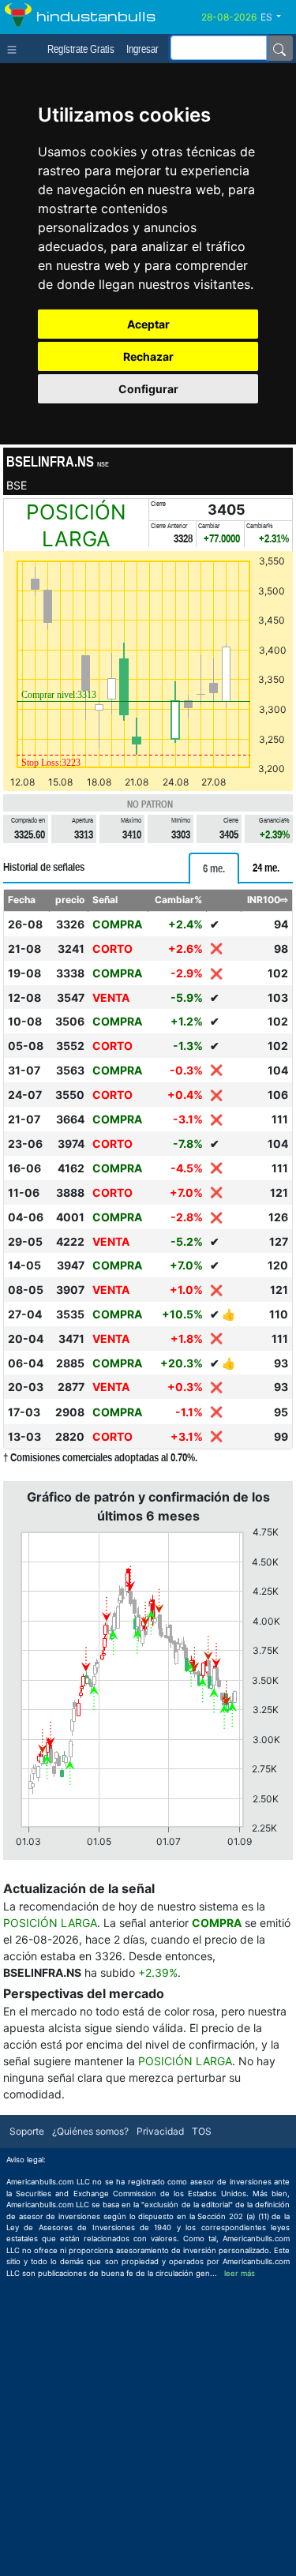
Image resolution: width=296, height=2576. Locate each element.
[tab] (214, 868)
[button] (277, 17)
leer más (240, 2273)
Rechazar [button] (148, 356)
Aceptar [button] (148, 324)
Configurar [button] (148, 389)
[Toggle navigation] (15, 48)
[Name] (279, 48)
